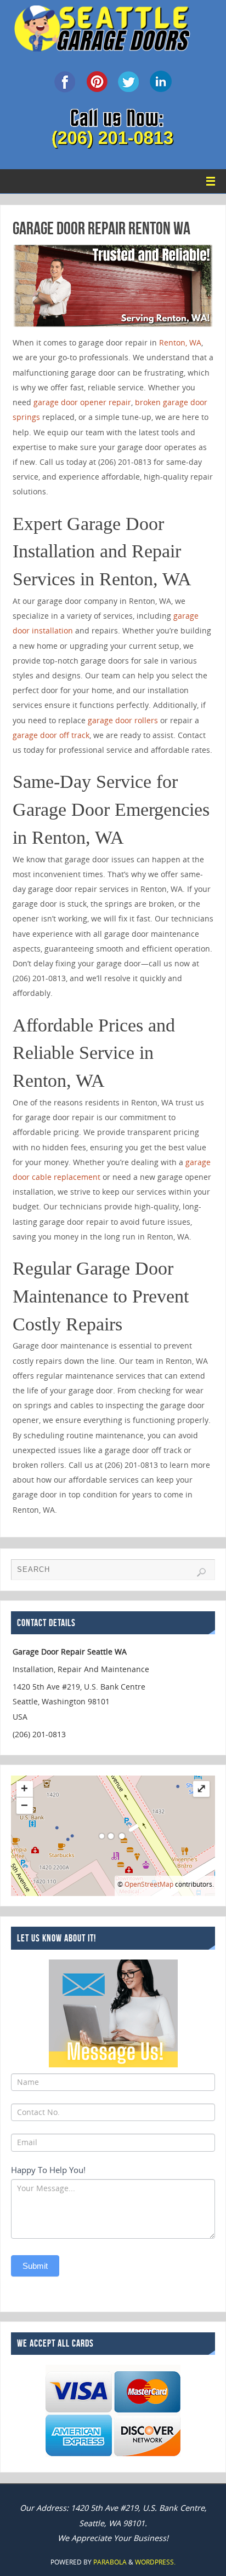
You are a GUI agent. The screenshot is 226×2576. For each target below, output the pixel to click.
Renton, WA (180, 342)
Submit (35, 2266)
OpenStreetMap (149, 1884)
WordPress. (155, 2562)
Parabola (110, 2562)
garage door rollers (123, 720)
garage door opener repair (82, 402)
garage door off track (51, 735)
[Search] (201, 1572)
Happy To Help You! (48, 2170)
